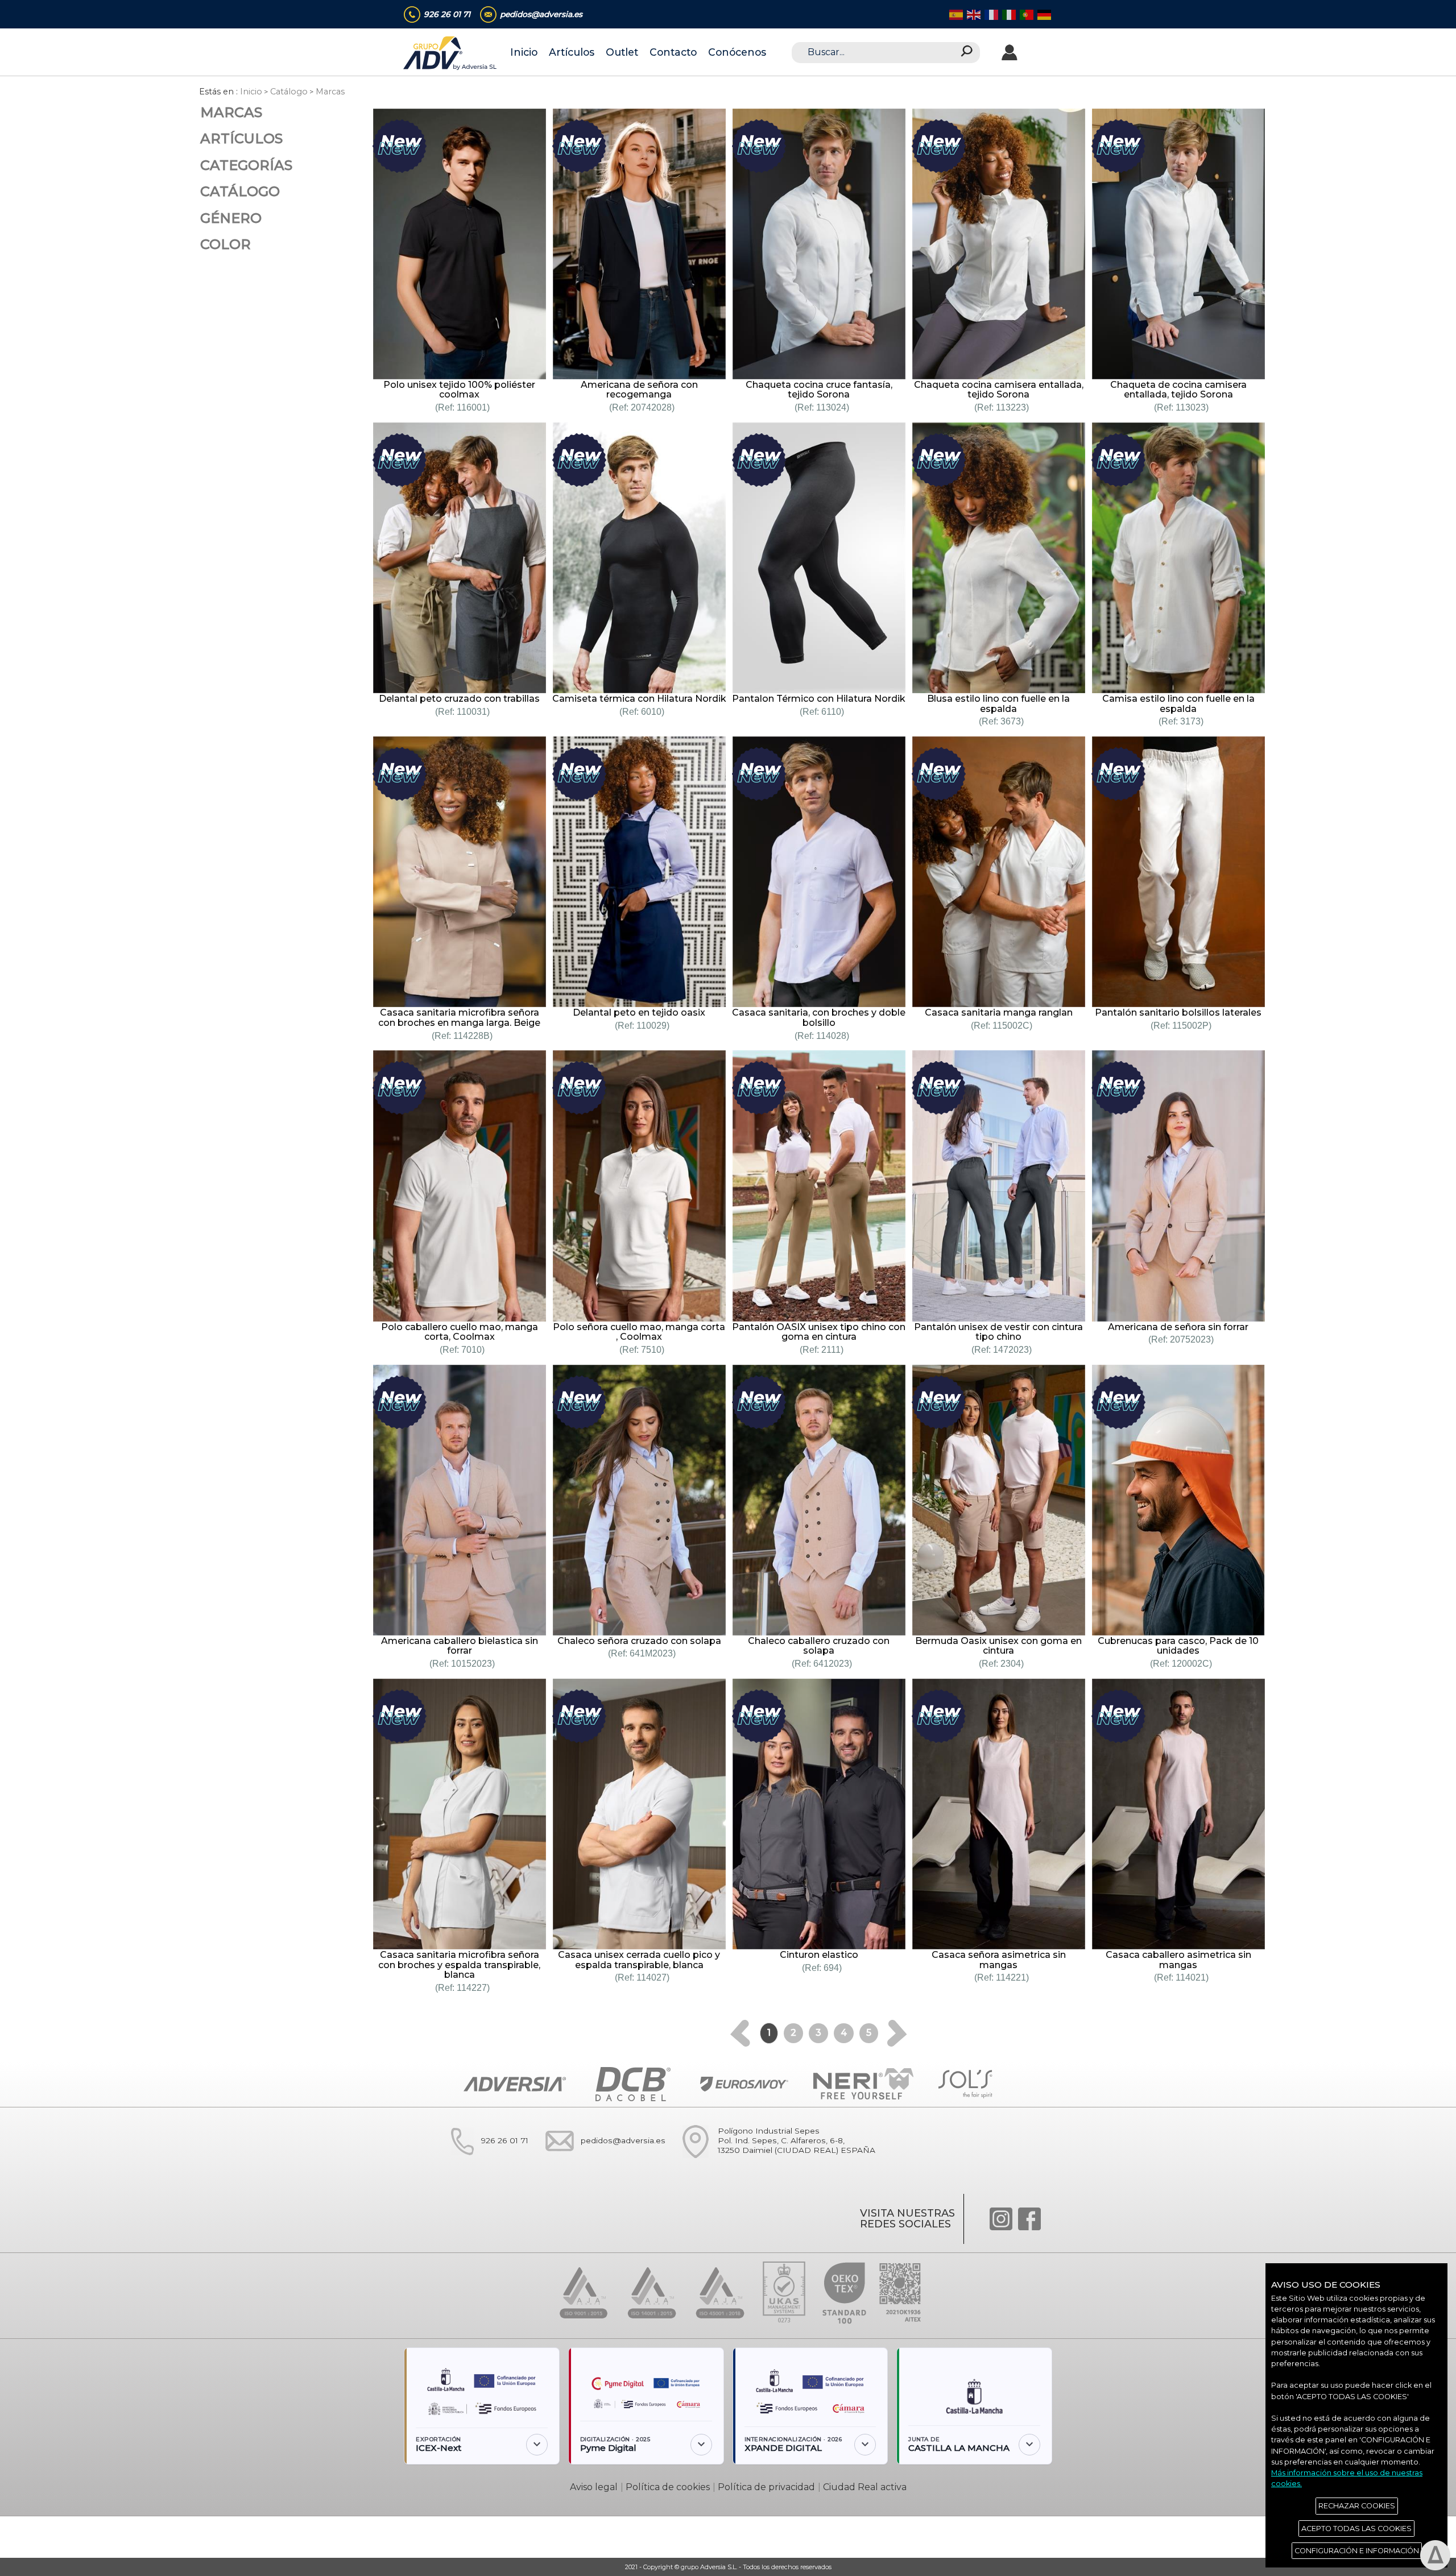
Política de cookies (668, 2487)
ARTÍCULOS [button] (241, 138)
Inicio (524, 52)
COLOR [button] (226, 244)
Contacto (673, 52)
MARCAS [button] (231, 112)
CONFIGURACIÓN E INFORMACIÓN (1357, 2551)
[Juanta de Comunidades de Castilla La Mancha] (974, 2392)
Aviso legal (594, 2487)
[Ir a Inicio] (451, 53)
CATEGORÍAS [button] (246, 165)
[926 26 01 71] (482, 2163)
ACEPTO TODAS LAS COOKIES (1356, 2529)
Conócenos (737, 52)
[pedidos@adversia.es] (600, 2163)
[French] (990, 14)
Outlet (622, 52)
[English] (973, 14)
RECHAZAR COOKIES (1357, 2506)
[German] (1043, 14)
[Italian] (1008, 14)
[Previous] (740, 2033)
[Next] (897, 2033)
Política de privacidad (766, 2487)
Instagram (1001, 2219)
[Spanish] (955, 14)
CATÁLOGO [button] (240, 191)
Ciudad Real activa (865, 2487)
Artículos (572, 52)
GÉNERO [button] (231, 218)
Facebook (1029, 2219)
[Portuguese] (1026, 14)
